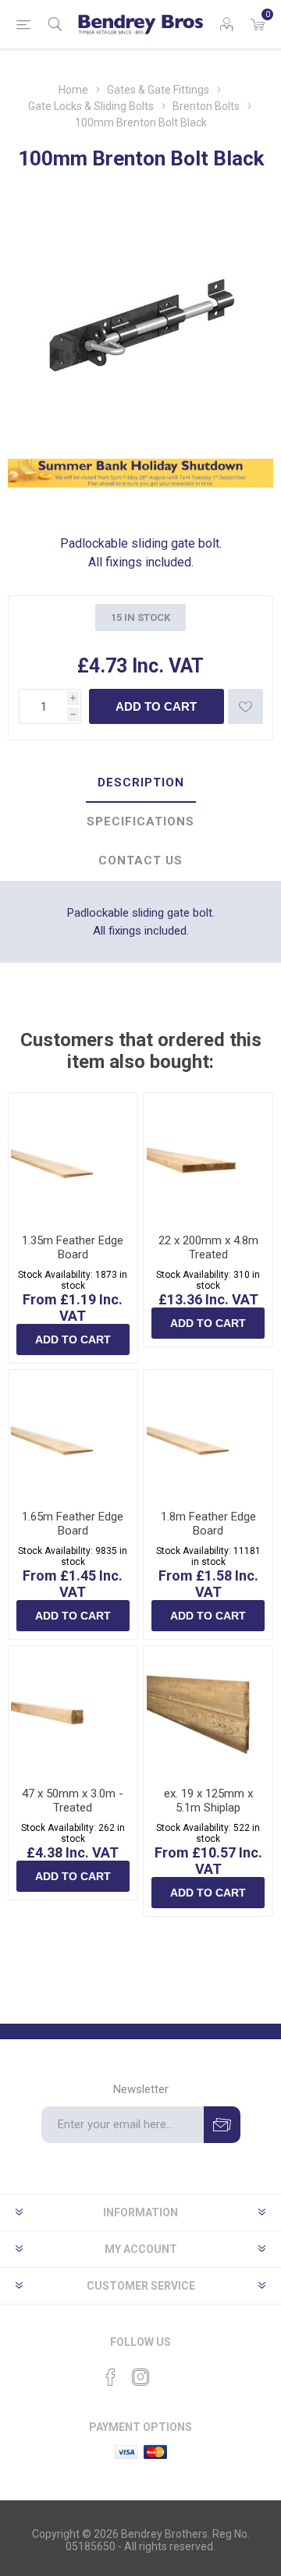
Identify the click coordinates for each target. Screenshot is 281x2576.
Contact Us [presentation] (140, 860)
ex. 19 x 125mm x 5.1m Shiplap (208, 1801)
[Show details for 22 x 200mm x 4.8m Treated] (208, 1157)
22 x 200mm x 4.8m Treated (208, 1247)
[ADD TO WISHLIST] (245, 706)
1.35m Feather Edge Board (73, 1247)
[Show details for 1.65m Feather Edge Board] (73, 1434)
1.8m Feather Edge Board (208, 1524)
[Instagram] (140, 2377)
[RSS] (170, 2372)
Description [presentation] (141, 782)
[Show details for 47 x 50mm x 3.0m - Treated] (73, 1710)
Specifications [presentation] (140, 821)
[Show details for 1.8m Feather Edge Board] (208, 1434)
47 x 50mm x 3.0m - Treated (73, 1801)
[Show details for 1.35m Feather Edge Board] (73, 1157)
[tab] (140, 783)
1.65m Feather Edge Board (73, 1524)
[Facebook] (111, 2377)
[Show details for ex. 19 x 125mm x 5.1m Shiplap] (208, 1710)
